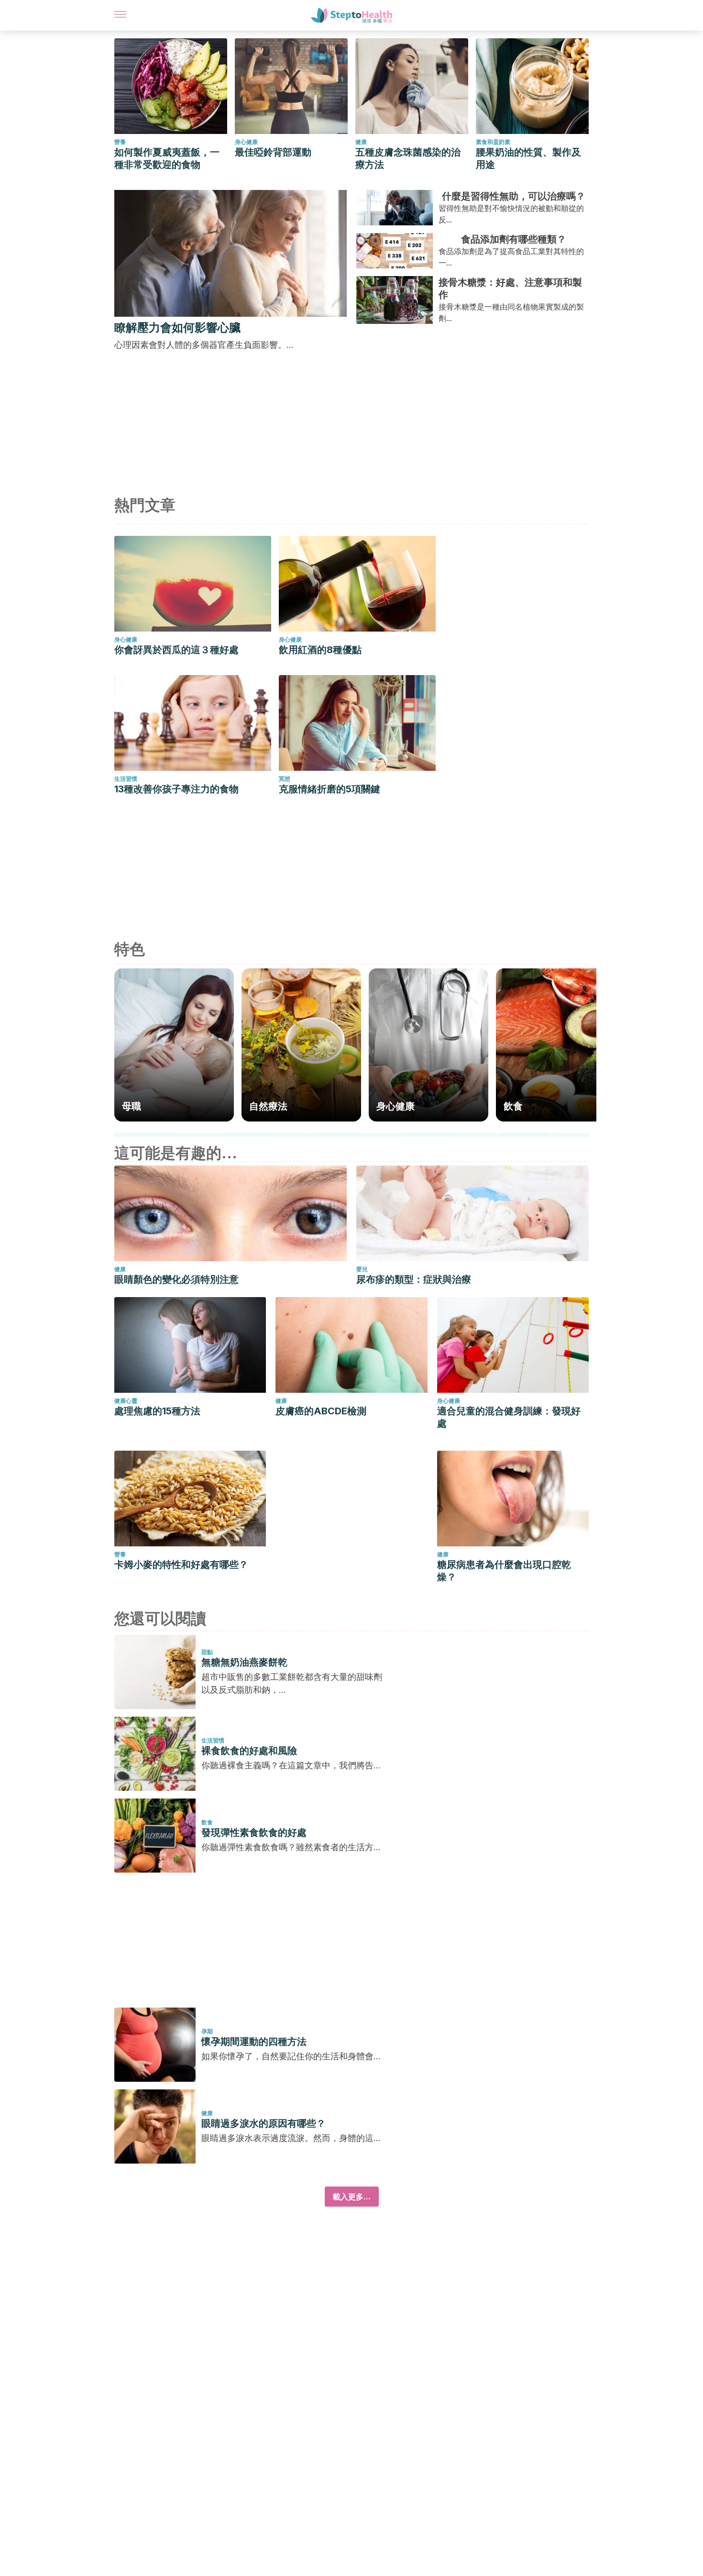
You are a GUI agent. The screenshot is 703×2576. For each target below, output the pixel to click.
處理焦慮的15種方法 (157, 1411)
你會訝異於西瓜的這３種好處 (176, 650)
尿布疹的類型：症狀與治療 (414, 1279)
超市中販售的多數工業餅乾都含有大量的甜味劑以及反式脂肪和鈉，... (292, 1683)
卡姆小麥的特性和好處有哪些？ (181, 1565)
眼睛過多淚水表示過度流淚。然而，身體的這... (291, 2138)
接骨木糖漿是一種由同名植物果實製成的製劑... (511, 312)
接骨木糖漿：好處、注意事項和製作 (510, 289)
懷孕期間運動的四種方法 (254, 2042)
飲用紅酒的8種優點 (320, 650)
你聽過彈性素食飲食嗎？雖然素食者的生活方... (291, 1847)
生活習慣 (126, 779)
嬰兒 (362, 1269)
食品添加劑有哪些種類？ (514, 239)
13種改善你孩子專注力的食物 (176, 789)
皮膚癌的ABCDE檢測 (321, 1411)
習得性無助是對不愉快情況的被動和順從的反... (511, 214)
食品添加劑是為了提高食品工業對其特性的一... (511, 257)
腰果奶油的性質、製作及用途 (528, 158)
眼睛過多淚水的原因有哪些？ (264, 2123)
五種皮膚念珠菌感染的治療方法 (408, 158)
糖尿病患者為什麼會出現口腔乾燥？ (504, 1571)
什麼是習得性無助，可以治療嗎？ (514, 196)
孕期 (207, 2031)
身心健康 (246, 142)
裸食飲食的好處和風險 (249, 1751)
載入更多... (352, 2197)
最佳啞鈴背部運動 (273, 152)
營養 (120, 142)
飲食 (207, 1822)
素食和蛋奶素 (493, 142)
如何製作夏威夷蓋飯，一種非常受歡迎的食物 (167, 158)
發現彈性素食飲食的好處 (254, 1832)
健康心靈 (126, 1401)
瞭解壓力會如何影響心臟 (177, 328)
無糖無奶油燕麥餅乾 (244, 1662)
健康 (361, 142)
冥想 (285, 779)
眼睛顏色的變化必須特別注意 (176, 1279)
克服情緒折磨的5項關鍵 (330, 789)
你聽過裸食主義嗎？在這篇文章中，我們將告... (291, 1765)
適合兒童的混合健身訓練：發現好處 (509, 1417)
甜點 (207, 1652)
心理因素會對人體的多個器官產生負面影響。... (204, 345)
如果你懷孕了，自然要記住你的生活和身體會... (291, 2056)
